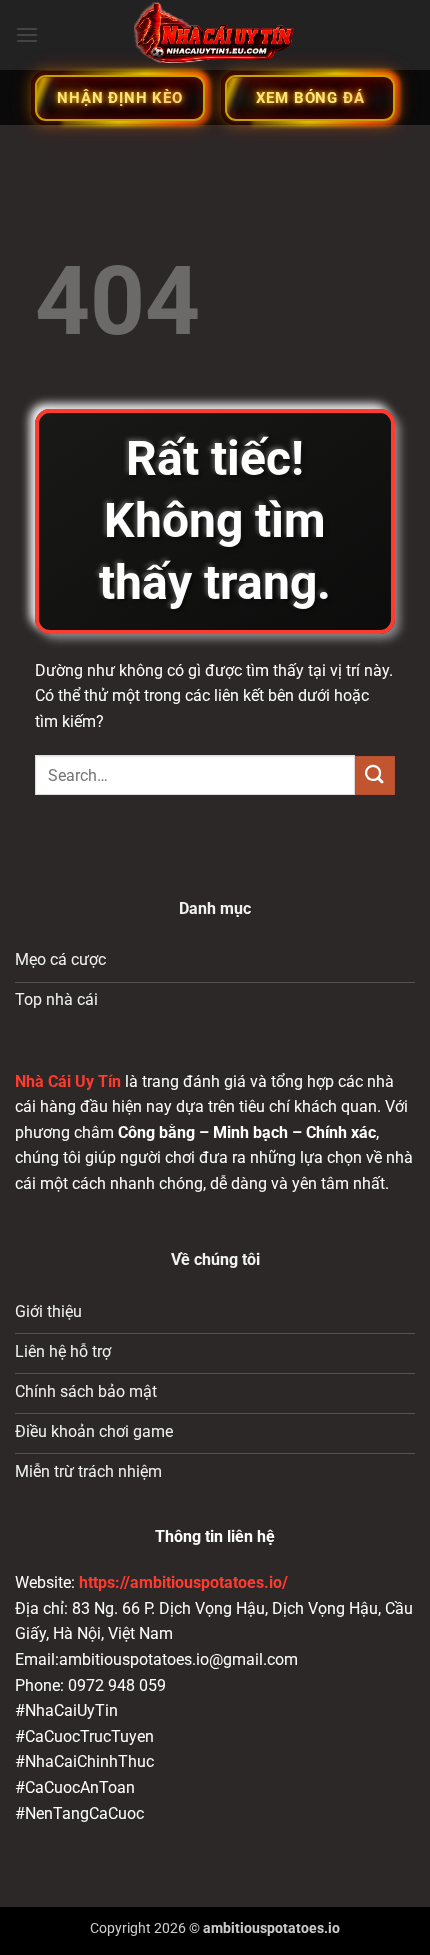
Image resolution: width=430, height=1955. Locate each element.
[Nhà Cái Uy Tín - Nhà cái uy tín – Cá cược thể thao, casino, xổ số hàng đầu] (215, 35)
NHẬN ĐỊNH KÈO (119, 98)
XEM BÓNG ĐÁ (310, 98)
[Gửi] (375, 775)
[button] (27, 34)
